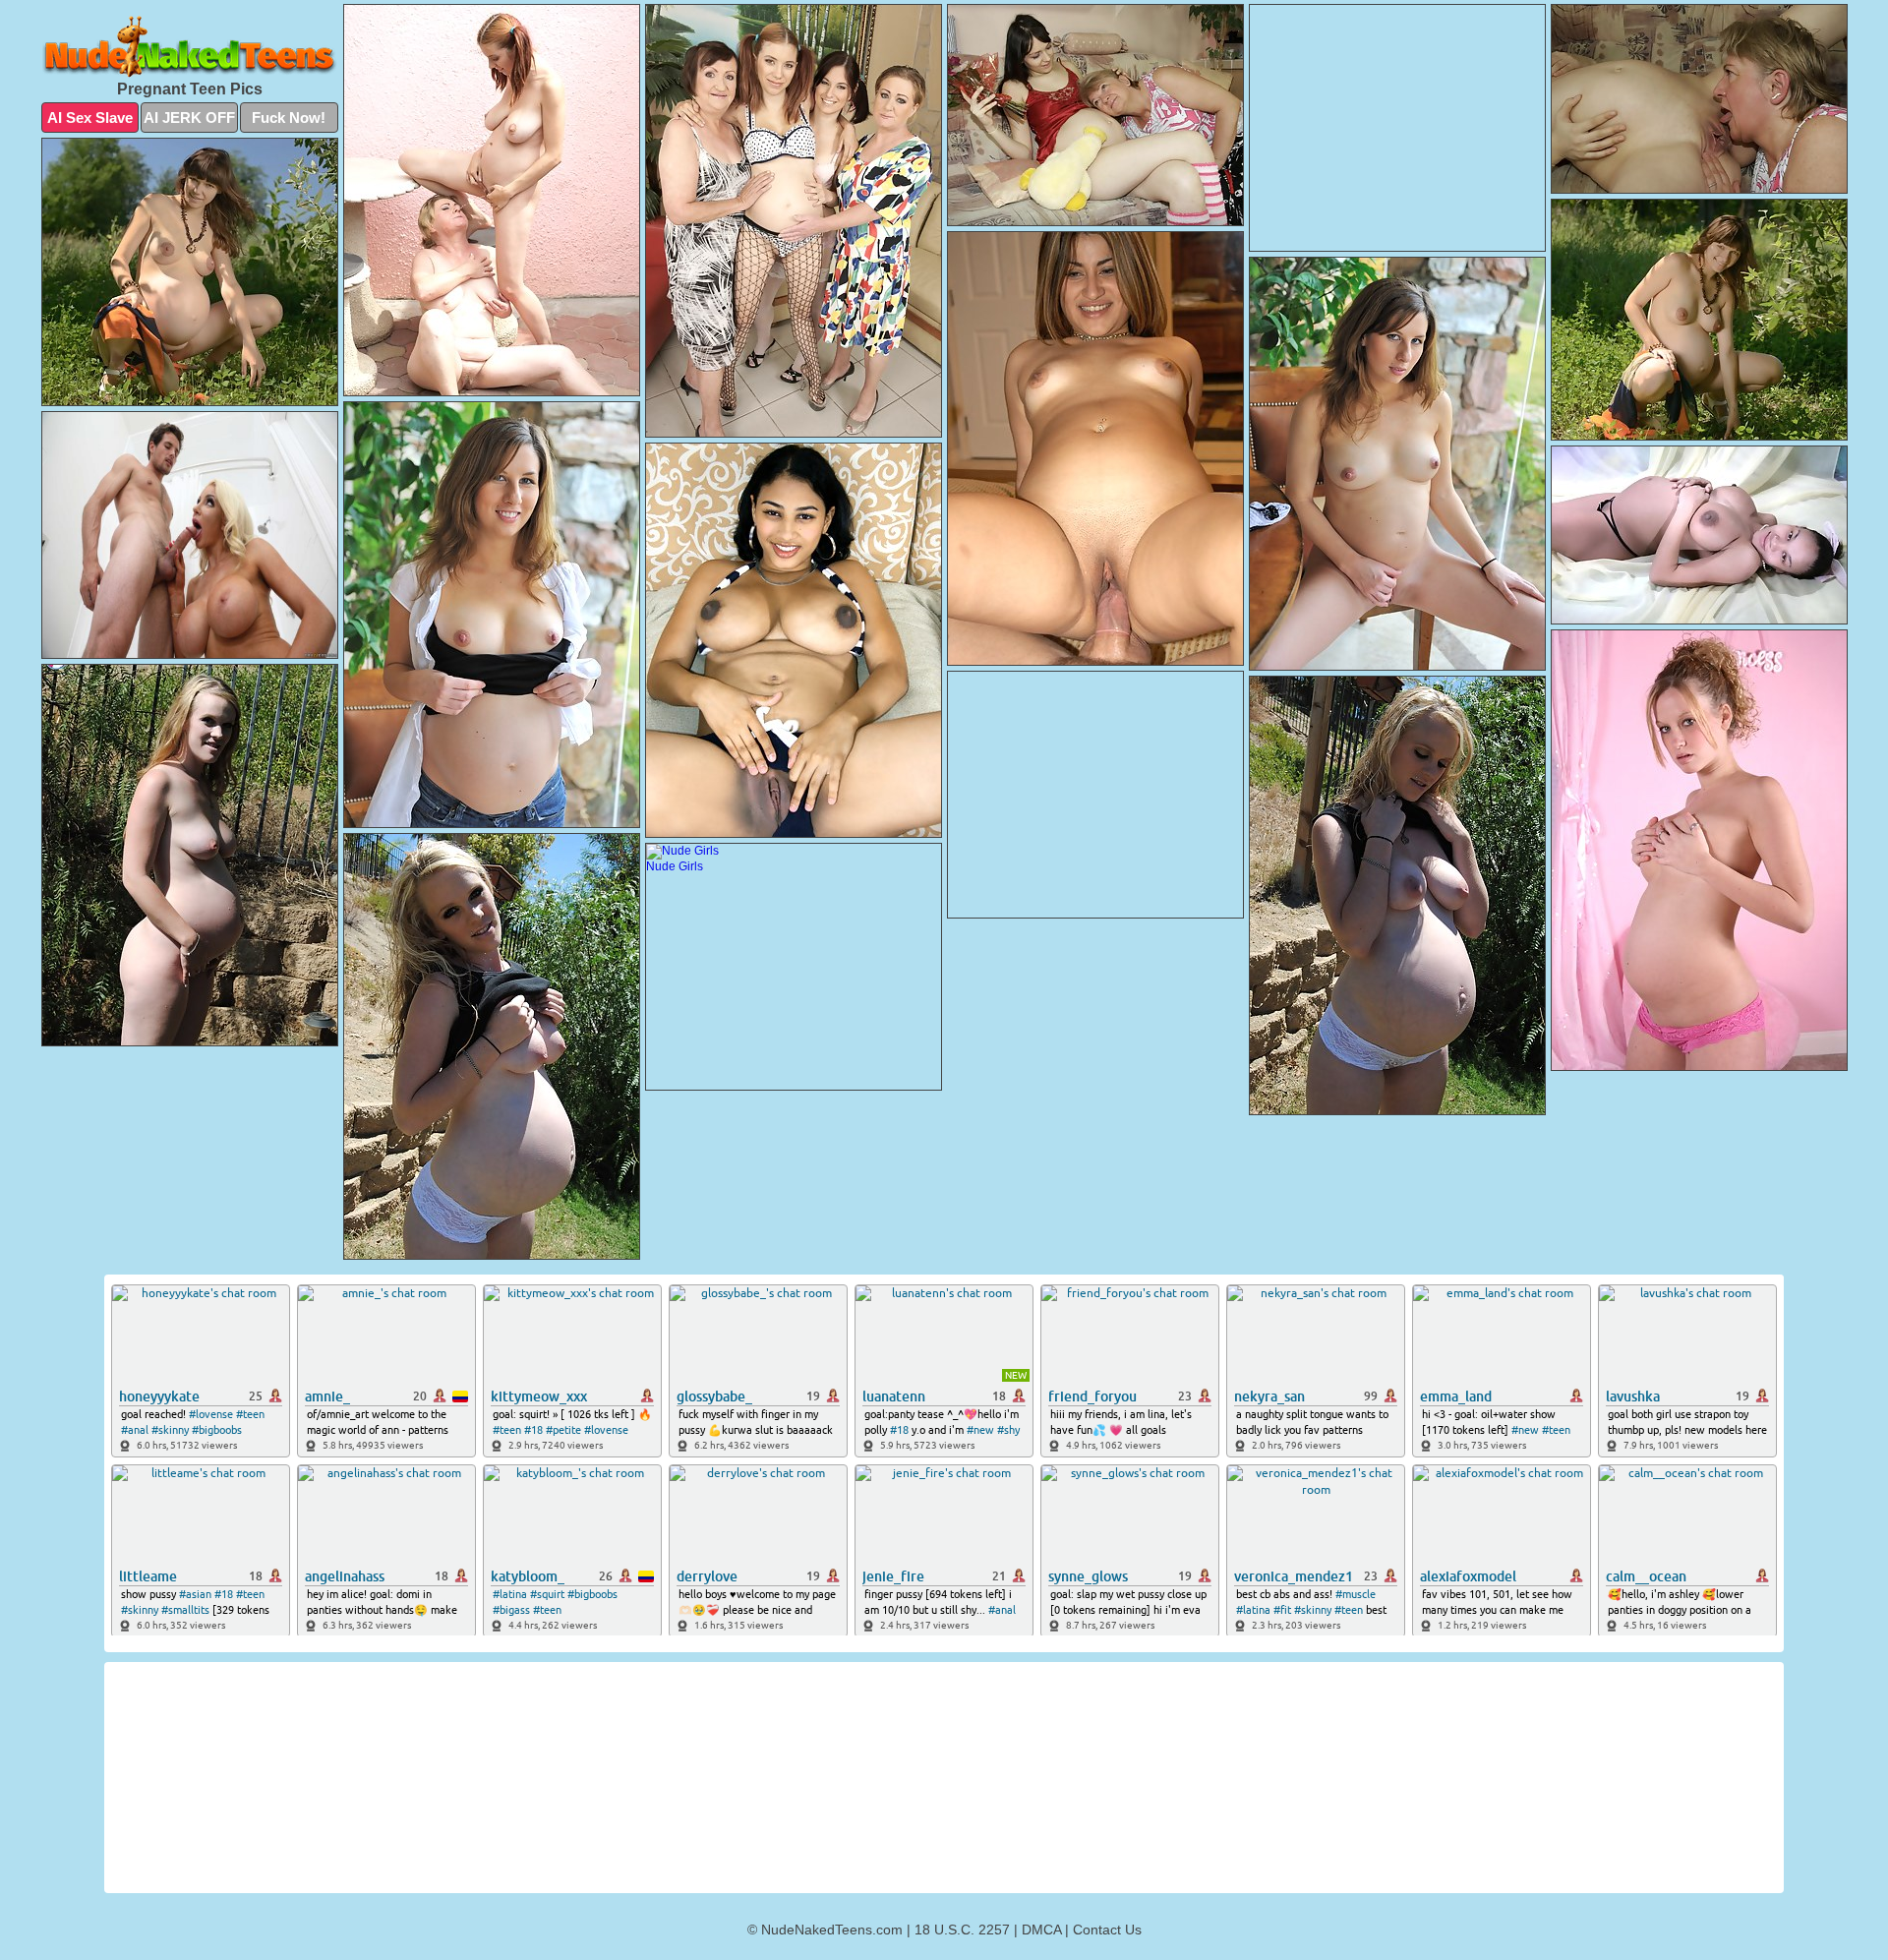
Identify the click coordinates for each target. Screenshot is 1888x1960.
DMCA (1041, 1930)
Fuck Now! (289, 118)
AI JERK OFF (189, 118)
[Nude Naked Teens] (190, 47)
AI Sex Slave (90, 118)
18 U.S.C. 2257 (962, 1930)
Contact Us (1107, 1930)
